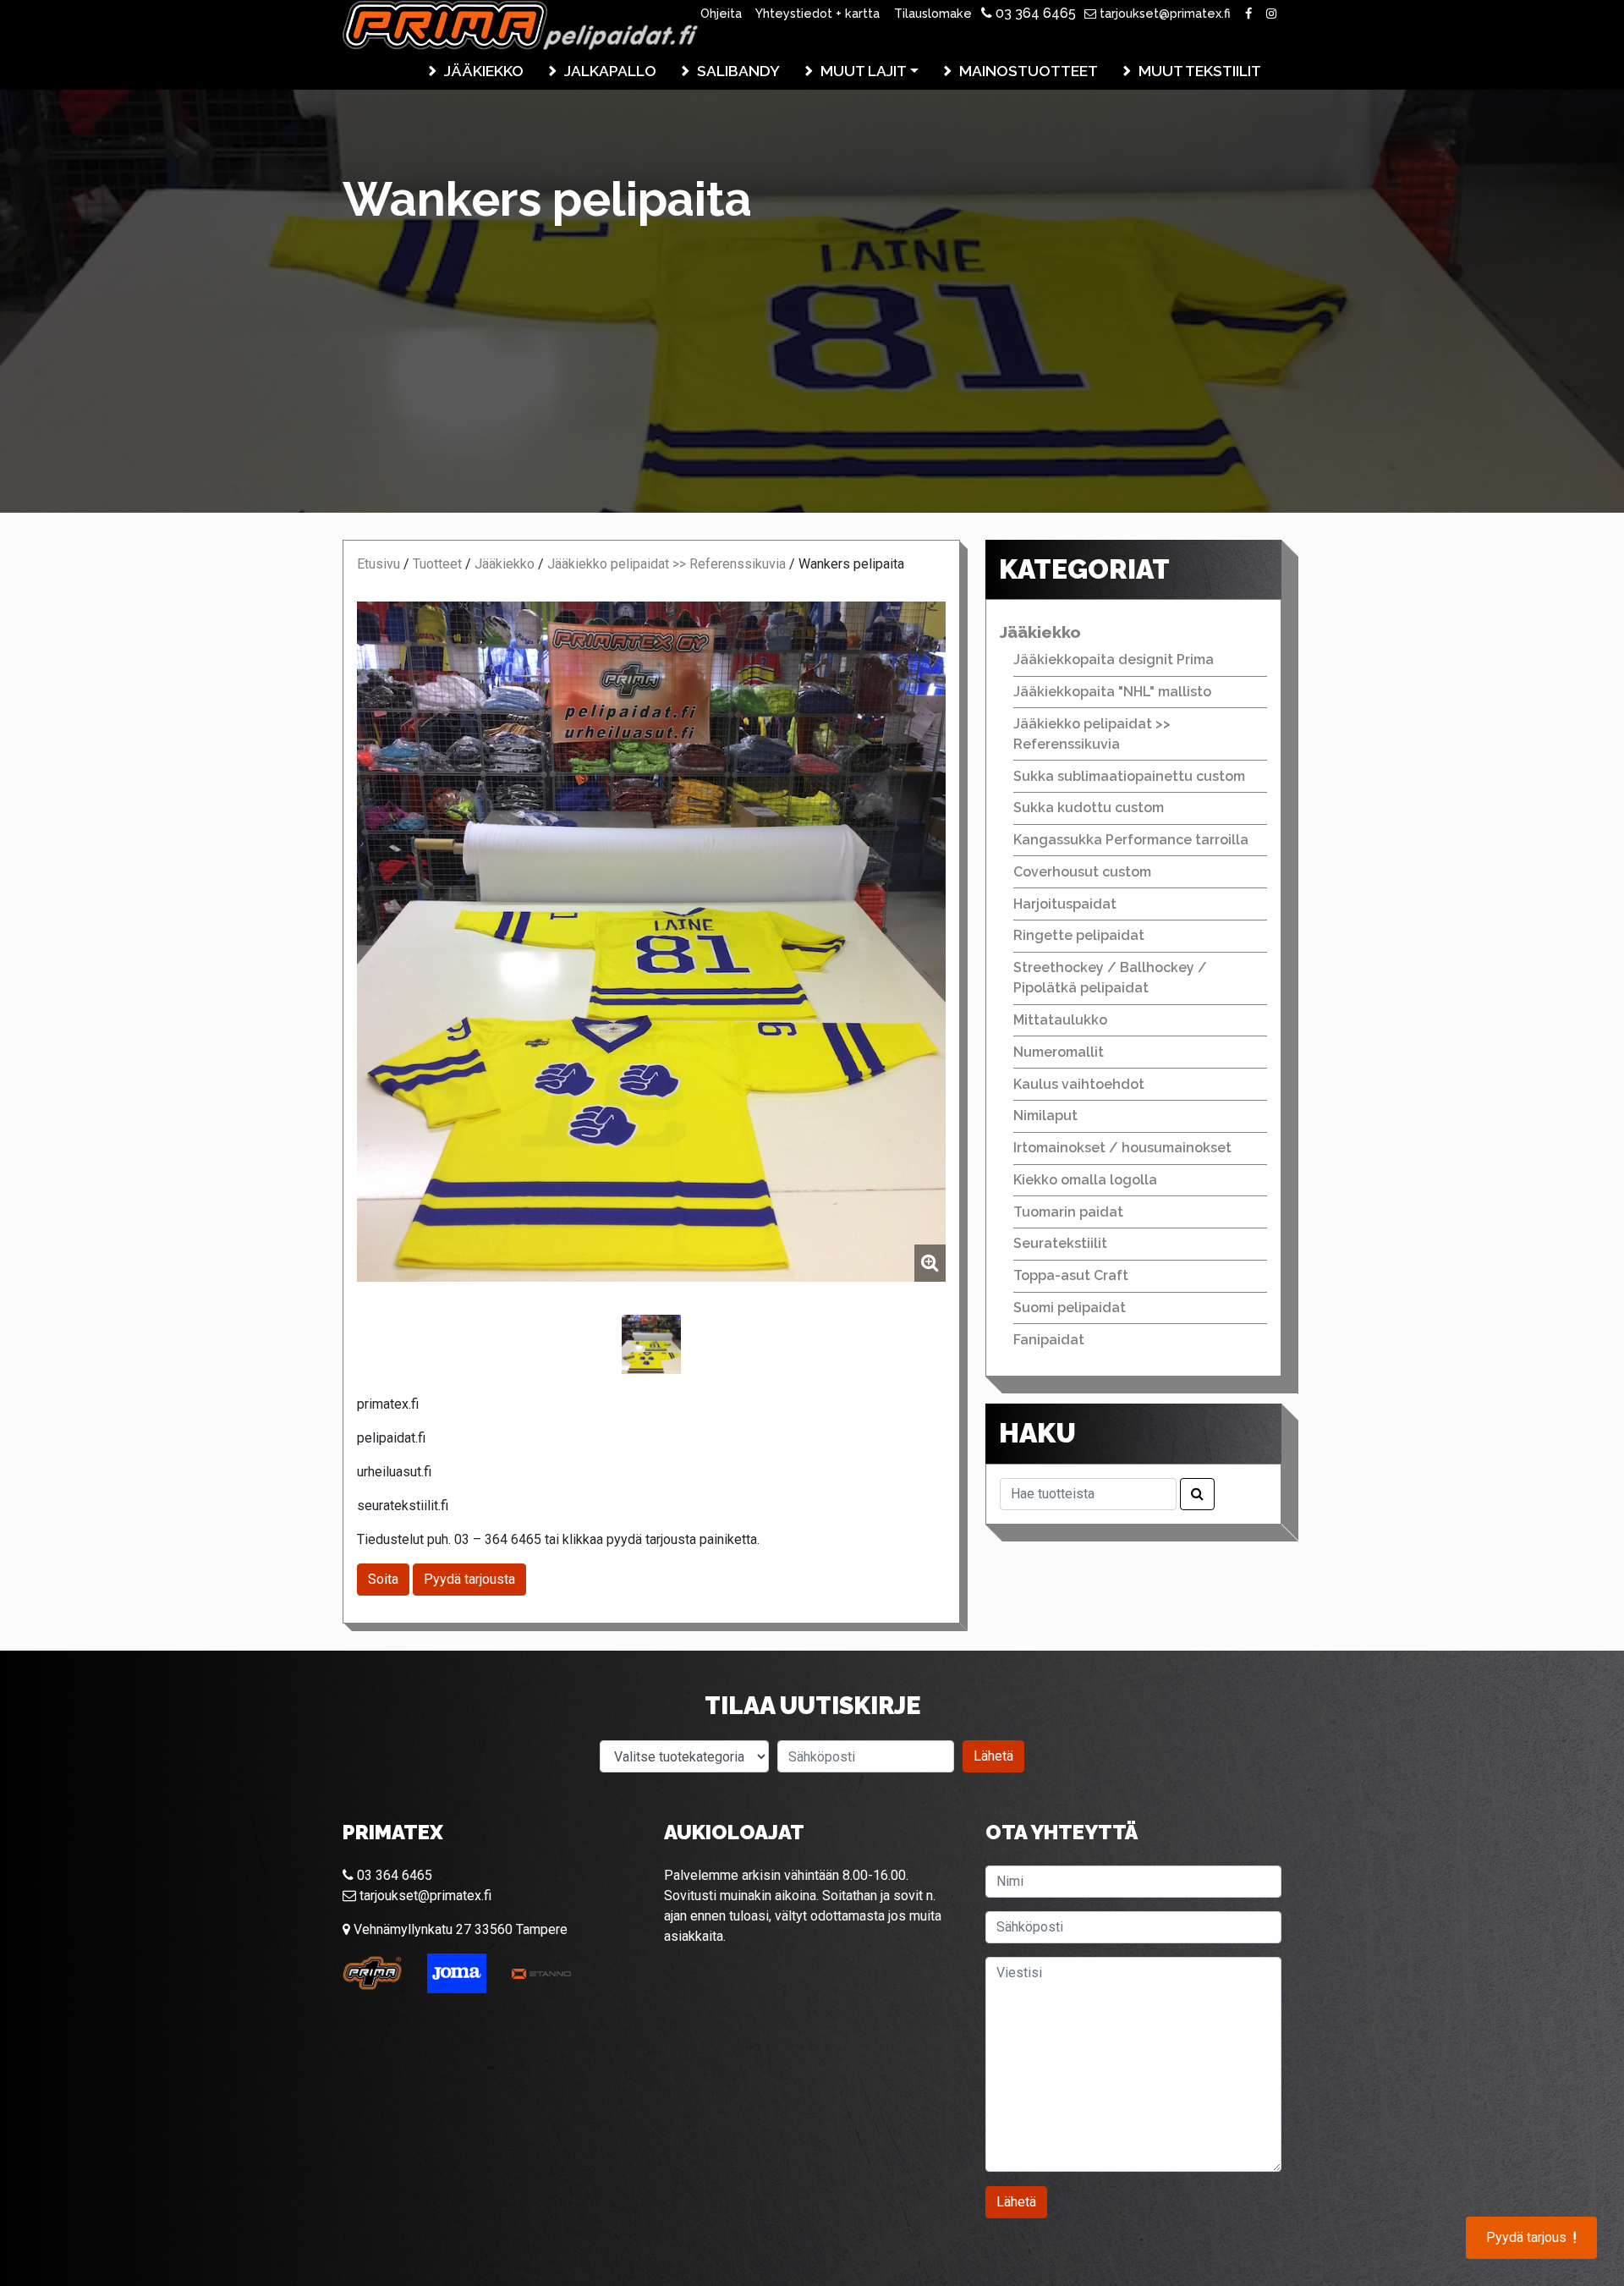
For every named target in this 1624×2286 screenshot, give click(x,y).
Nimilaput (1045, 1116)
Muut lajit (864, 71)
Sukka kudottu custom (1089, 808)
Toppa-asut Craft (1071, 1275)
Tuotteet (437, 564)
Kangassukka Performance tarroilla (1131, 840)
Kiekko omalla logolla (1085, 1180)
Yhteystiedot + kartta (817, 13)
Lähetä (993, 1756)
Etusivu (379, 564)
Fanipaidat (1049, 1340)
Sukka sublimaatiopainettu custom (1129, 776)
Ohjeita (721, 13)
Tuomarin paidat (1068, 1212)
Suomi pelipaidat (1070, 1308)
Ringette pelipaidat (1079, 935)
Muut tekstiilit (1200, 71)
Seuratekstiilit (1060, 1243)
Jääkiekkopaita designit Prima (1114, 659)
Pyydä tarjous (1531, 2238)
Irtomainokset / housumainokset (1122, 1148)
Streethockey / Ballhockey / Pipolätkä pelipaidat (1110, 978)
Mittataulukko (1060, 1020)
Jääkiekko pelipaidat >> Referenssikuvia (667, 564)
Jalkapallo (610, 71)
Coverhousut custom (1082, 872)
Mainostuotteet (1029, 71)
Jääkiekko (484, 71)
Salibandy (738, 71)
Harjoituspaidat (1065, 904)
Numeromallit (1059, 1052)
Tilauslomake (933, 13)
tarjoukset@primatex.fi (1163, 13)
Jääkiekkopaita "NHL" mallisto (1112, 692)
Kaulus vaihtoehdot (1079, 1084)
